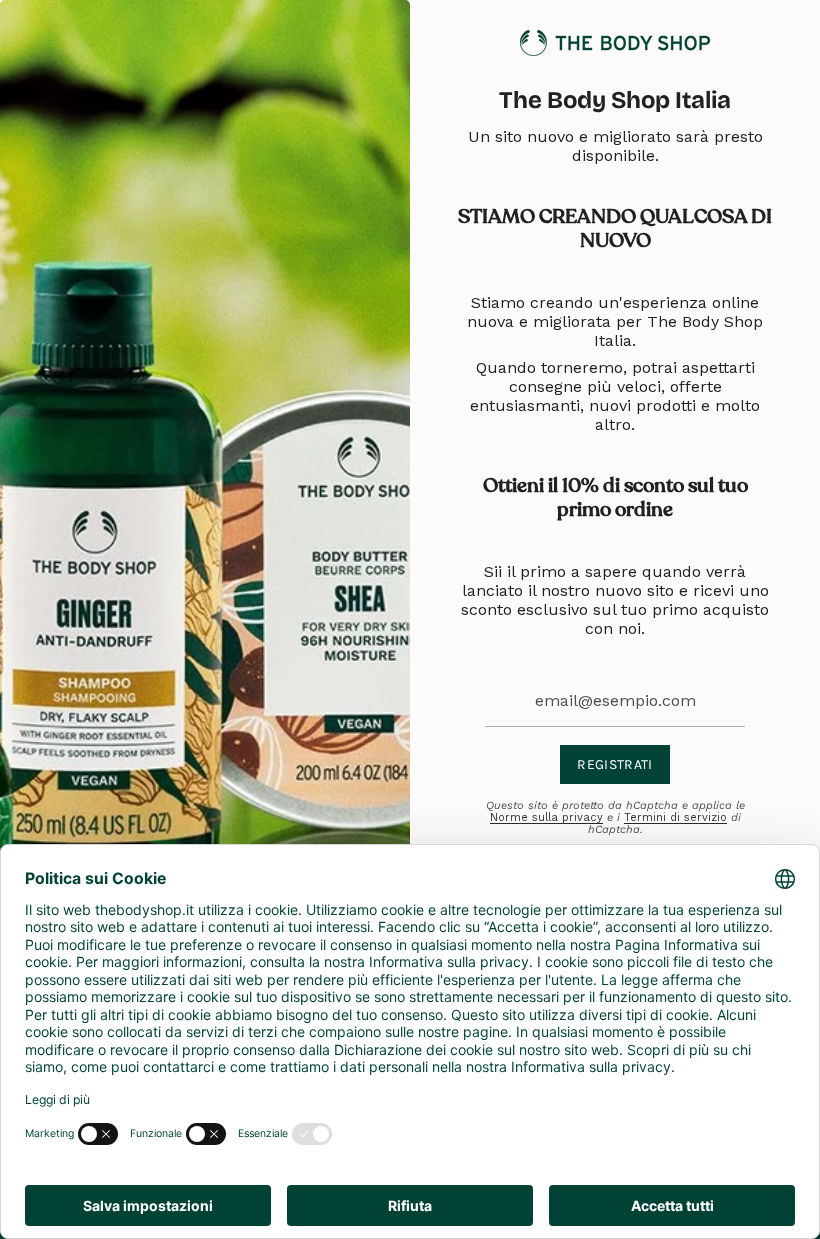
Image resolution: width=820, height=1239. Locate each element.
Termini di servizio (675, 817)
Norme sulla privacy (546, 817)
